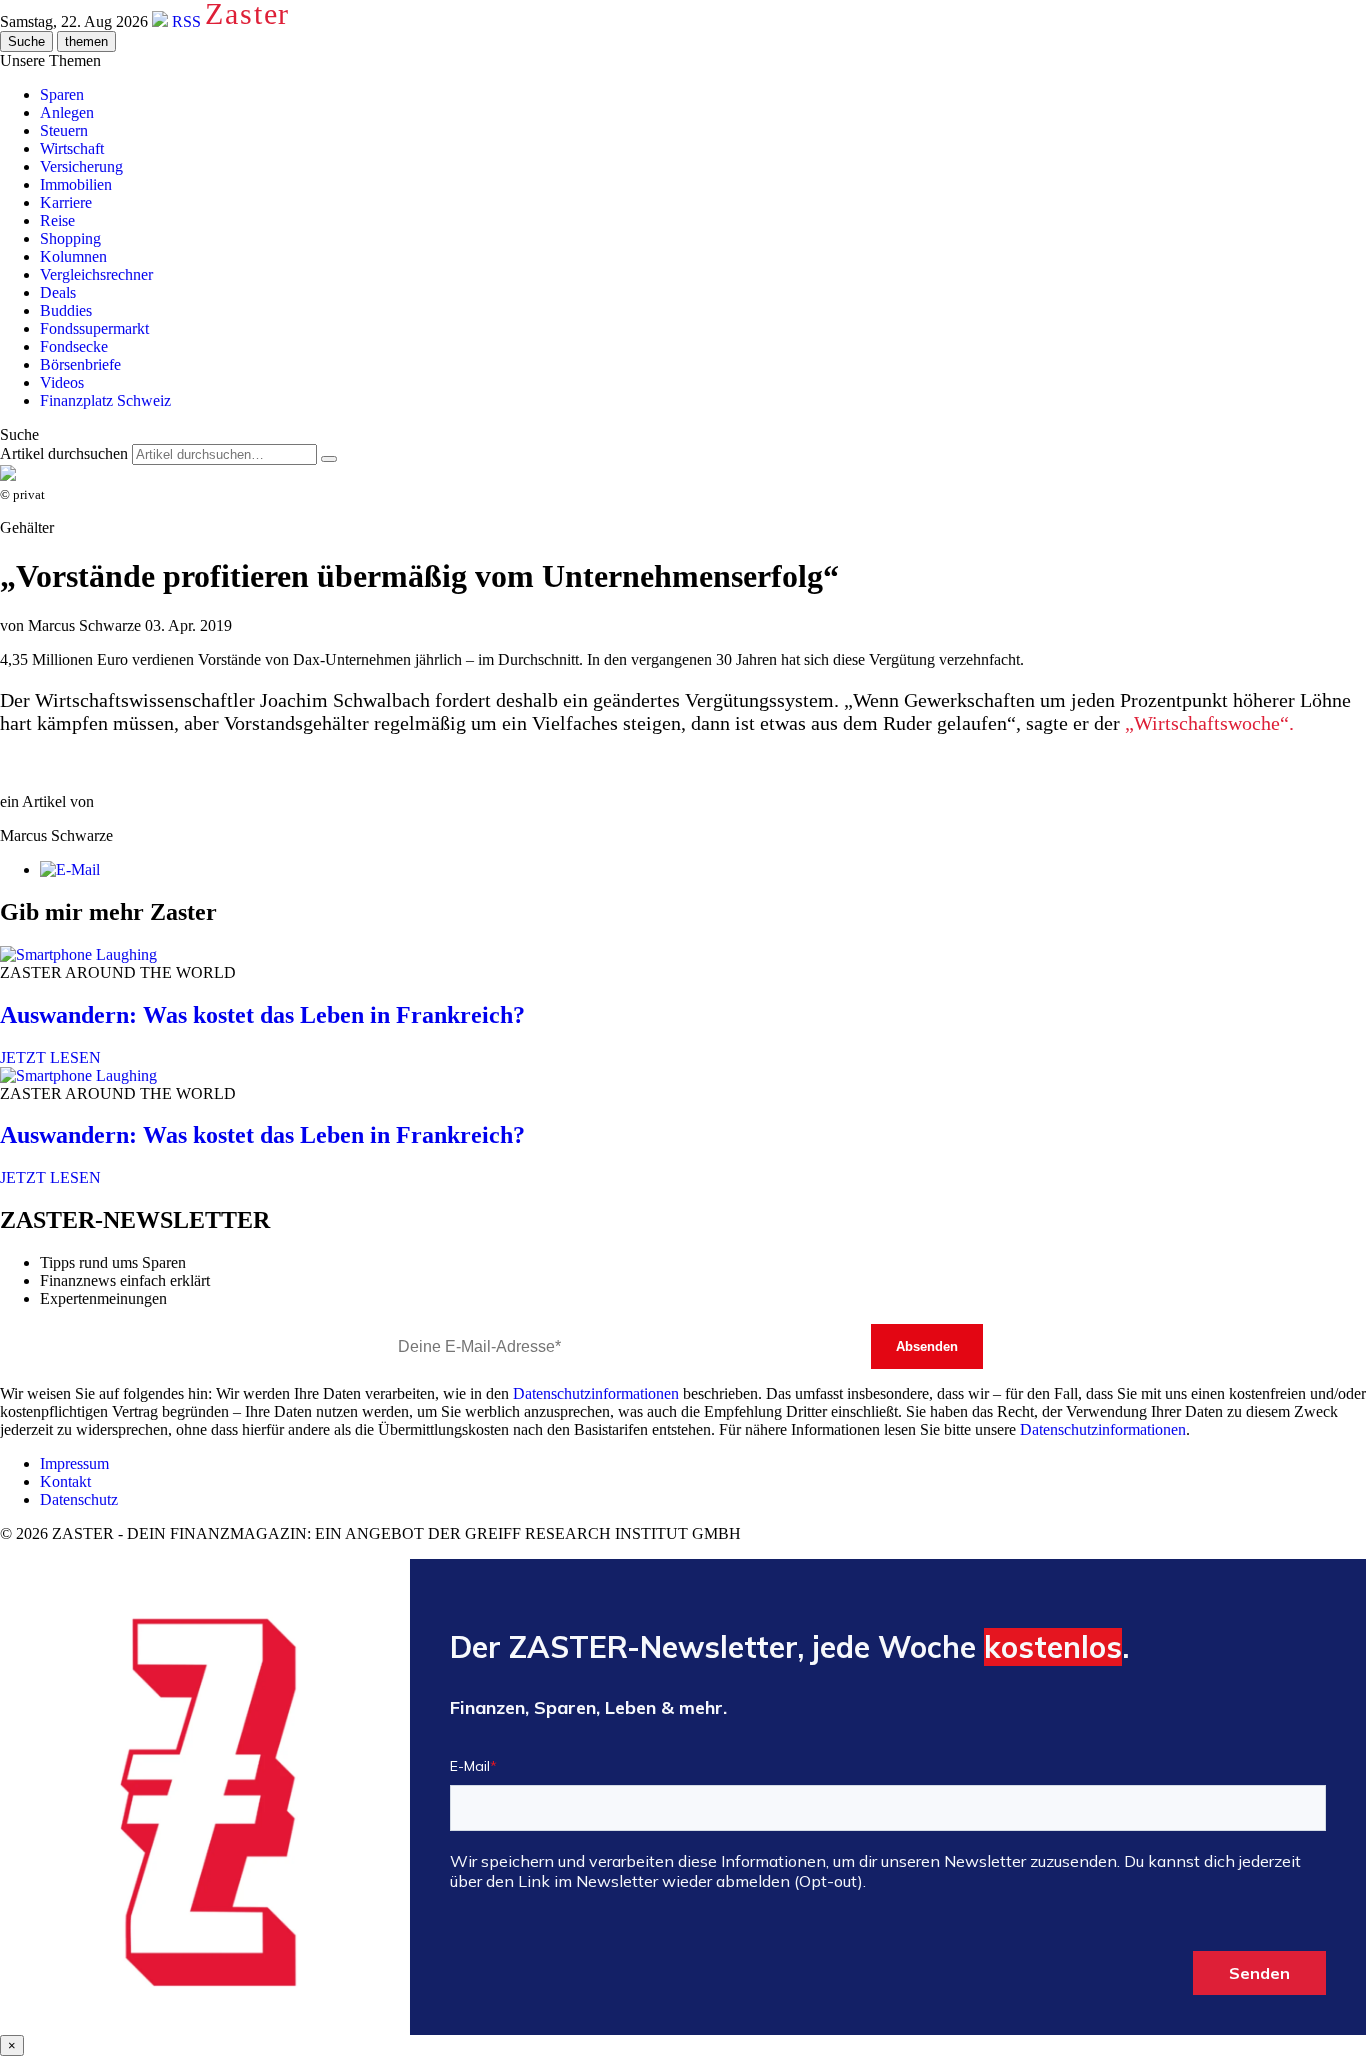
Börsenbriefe (80, 364)
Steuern (64, 130)
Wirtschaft (72, 148)
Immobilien (76, 184)
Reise (57, 220)
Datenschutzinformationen (596, 1393)
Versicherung (81, 166)
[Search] (329, 459)
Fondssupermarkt (94, 328)
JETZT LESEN (50, 1057)
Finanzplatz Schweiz (105, 400)
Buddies (66, 310)
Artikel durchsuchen (64, 453)
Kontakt (65, 1481)
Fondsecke (74, 346)
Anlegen (67, 112)
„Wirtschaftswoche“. (1209, 723)
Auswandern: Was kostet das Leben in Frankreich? (262, 1015)
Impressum (74, 1463)
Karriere (66, 202)
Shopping (70, 238)
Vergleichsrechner (96, 274)
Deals (58, 292)
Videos (62, 382)
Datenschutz (79, 1499)
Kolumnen (73, 256)
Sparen (62, 94)
